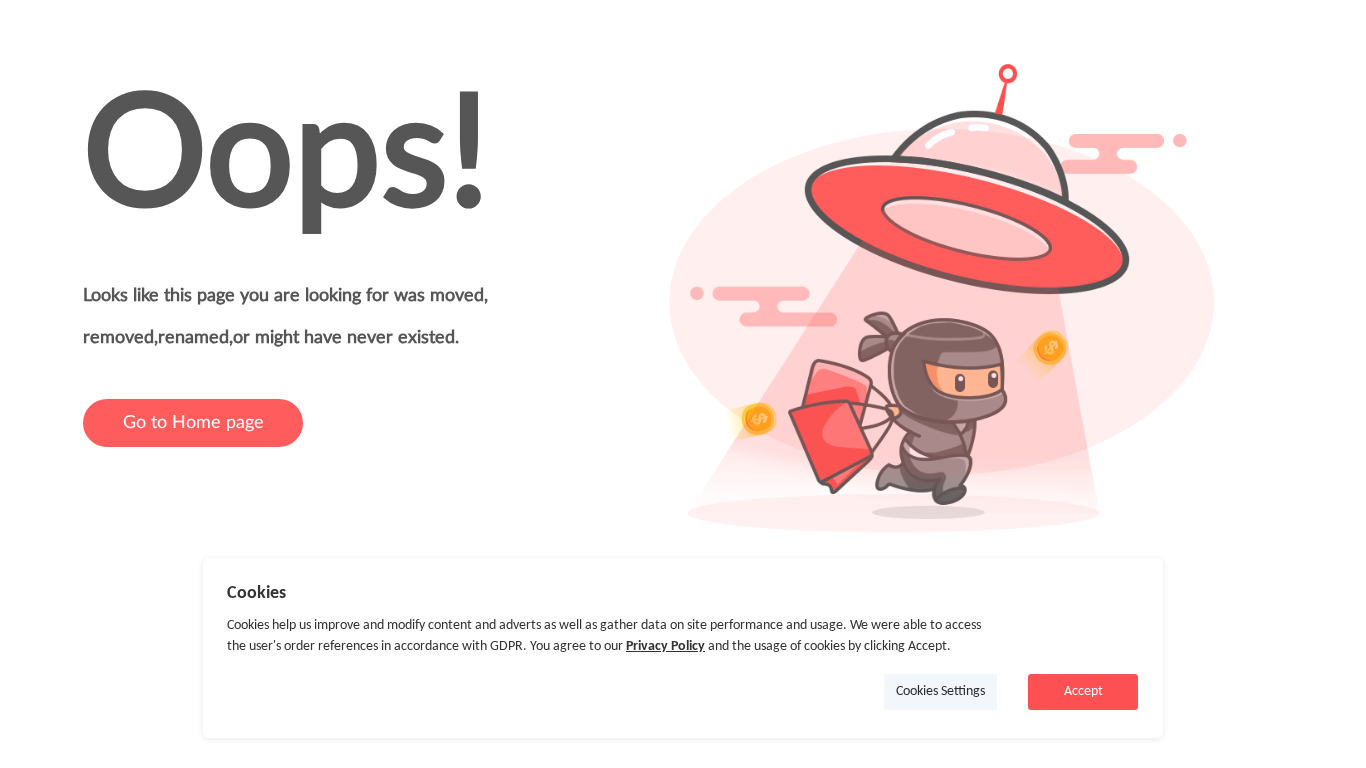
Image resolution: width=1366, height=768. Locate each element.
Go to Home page (193, 423)
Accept (1083, 691)
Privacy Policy (665, 646)
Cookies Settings (940, 691)
